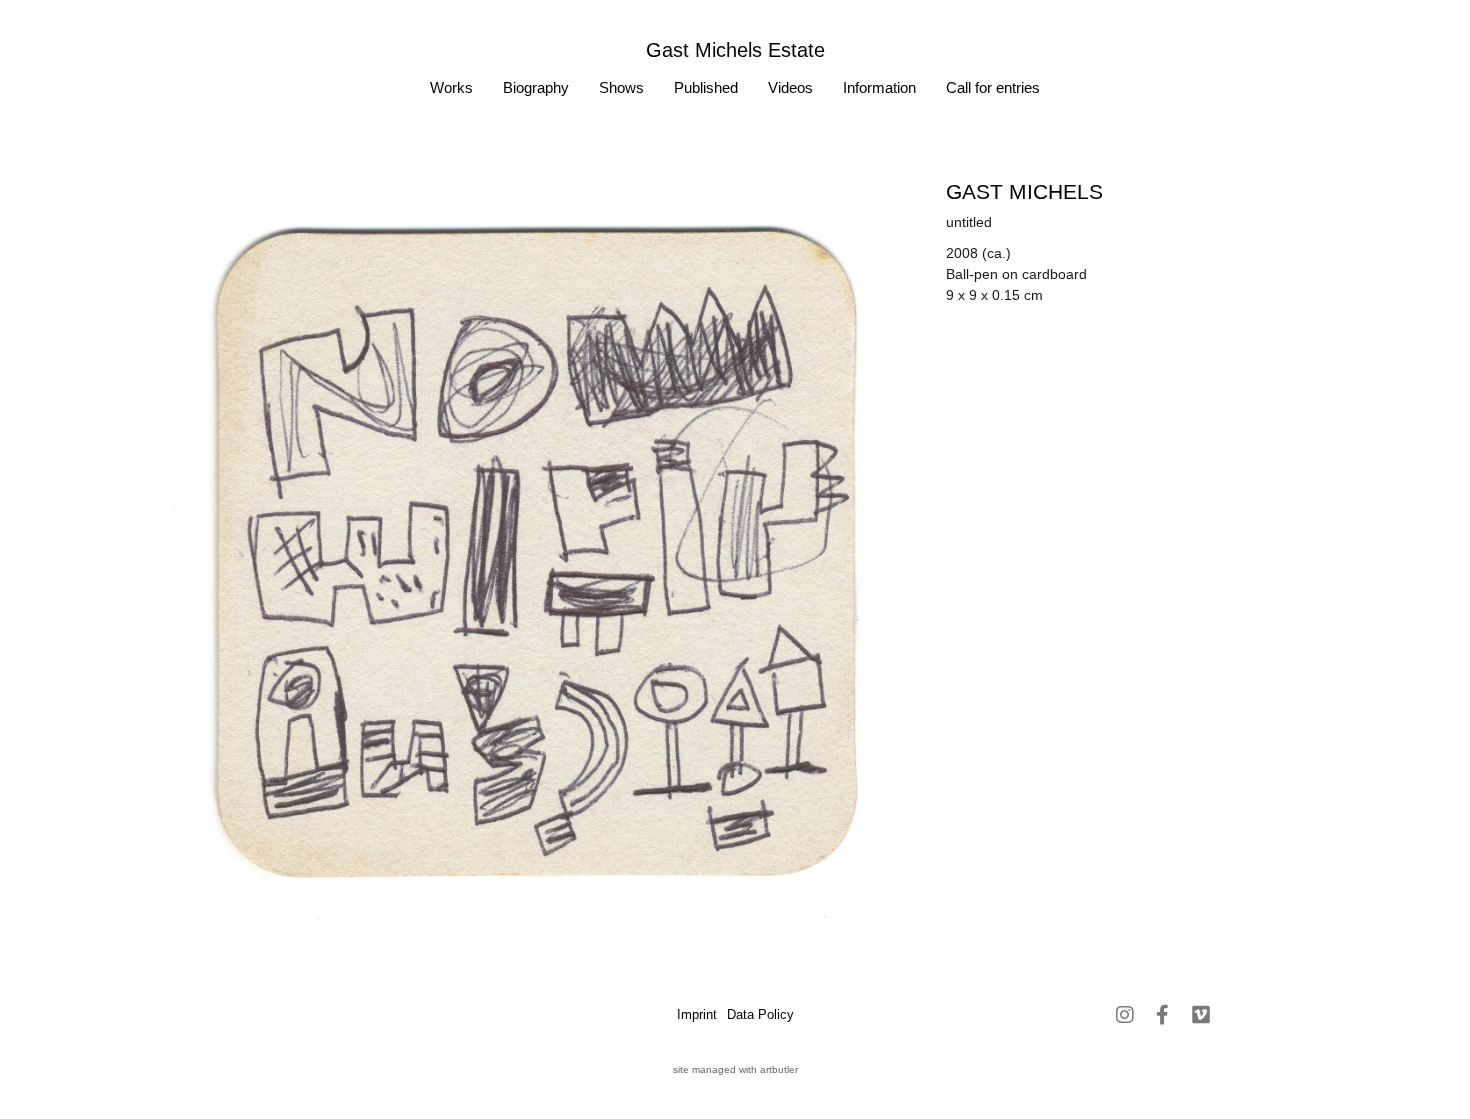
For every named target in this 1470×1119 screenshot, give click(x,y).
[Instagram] (1125, 1015)
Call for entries (993, 87)
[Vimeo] (1201, 1015)
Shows (621, 87)
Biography (536, 87)
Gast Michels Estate (735, 50)
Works (451, 87)
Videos (790, 87)
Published (706, 87)
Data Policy (760, 1014)
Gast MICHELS (1024, 191)
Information (879, 87)
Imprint (697, 1014)
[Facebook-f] (1163, 1015)
